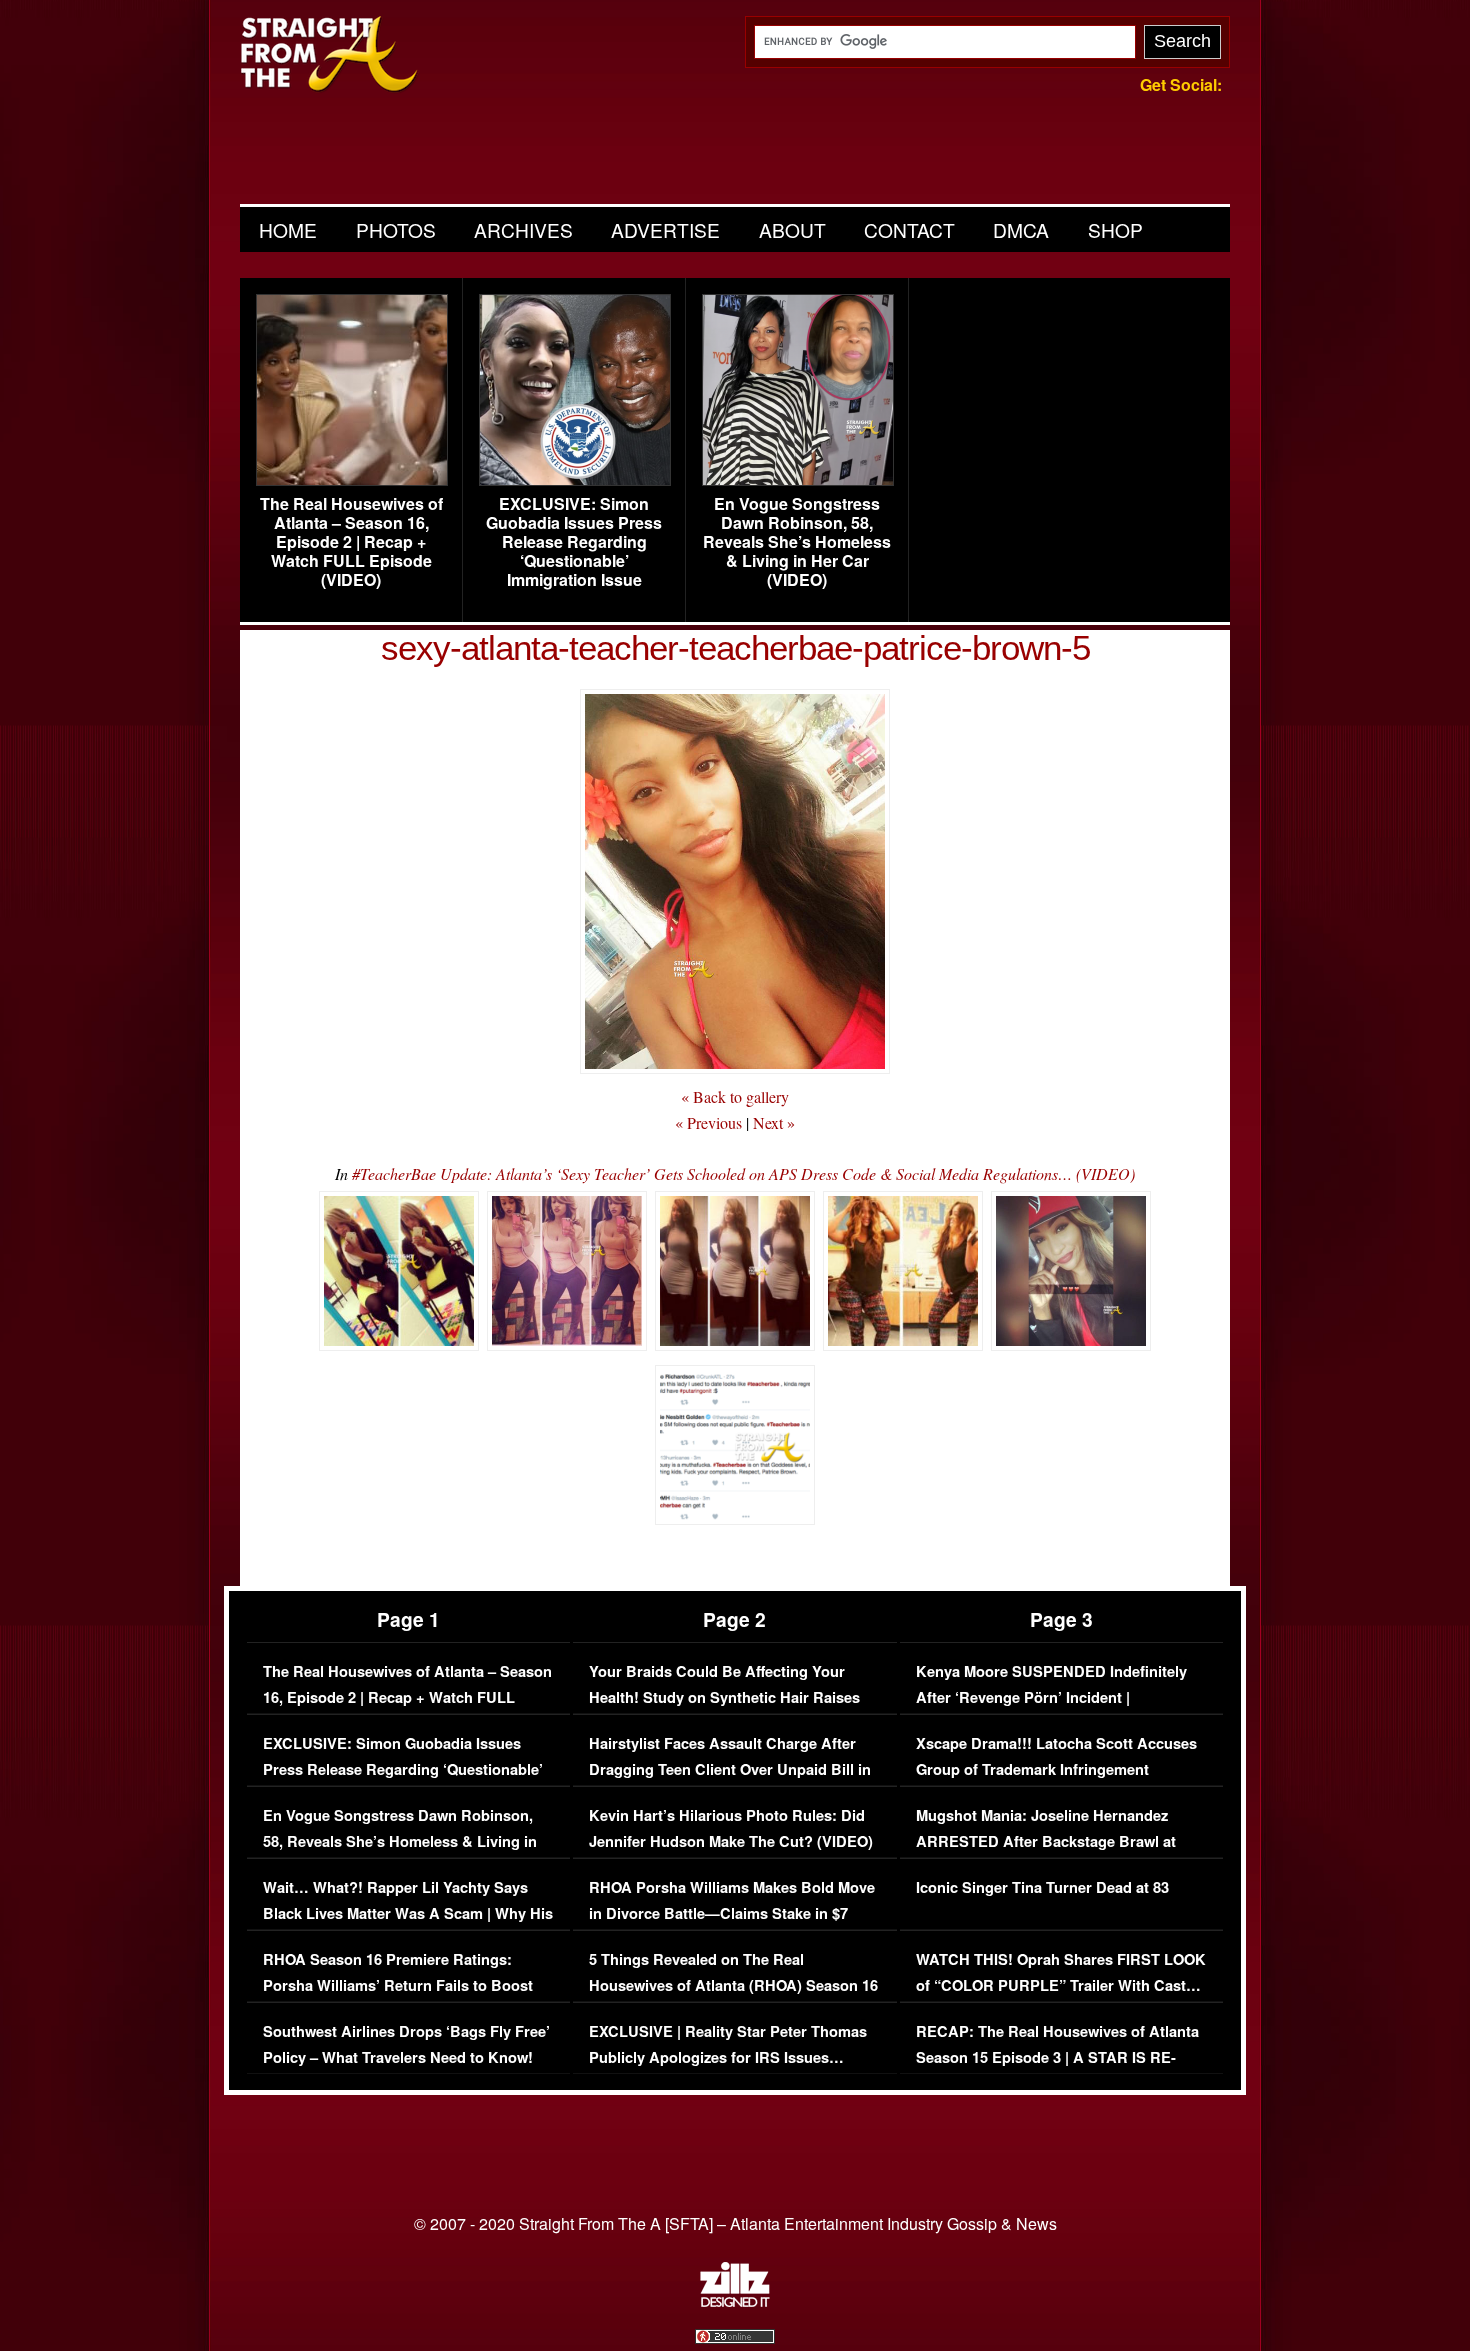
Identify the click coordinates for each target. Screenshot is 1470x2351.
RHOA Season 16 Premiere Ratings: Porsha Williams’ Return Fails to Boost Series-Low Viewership (398, 1985)
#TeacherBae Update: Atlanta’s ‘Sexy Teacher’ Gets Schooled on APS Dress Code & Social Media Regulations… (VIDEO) (743, 1173)
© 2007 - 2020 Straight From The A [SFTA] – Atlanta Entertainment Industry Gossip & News (735, 2223)
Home (288, 229)
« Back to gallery (735, 1096)
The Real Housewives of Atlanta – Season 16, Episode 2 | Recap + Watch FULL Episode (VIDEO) (351, 542)
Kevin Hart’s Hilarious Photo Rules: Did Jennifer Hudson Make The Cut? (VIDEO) (731, 1828)
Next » (774, 1122)
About (792, 229)
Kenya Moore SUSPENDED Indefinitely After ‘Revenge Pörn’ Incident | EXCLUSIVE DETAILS (1051, 1697)
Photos (396, 229)
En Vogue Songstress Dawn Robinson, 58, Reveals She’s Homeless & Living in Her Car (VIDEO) (797, 542)
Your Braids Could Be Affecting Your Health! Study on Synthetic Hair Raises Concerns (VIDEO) (724, 1697)
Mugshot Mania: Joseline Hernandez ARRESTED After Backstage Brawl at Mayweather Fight (1046, 1841)
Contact (909, 229)
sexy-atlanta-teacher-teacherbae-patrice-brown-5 (735, 647)
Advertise (665, 229)
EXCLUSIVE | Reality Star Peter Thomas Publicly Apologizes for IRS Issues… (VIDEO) (728, 2057)
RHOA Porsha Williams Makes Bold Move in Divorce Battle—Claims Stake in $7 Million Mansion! (732, 1913)
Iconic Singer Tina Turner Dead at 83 (1042, 1887)
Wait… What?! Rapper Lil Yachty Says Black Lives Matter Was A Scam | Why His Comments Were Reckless (408, 1913)
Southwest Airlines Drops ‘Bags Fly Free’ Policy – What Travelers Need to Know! (406, 2044)
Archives (523, 229)
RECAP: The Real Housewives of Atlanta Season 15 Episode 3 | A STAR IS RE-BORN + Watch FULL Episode (1057, 2057)
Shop (1115, 229)
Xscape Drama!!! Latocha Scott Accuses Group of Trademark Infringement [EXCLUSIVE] (1056, 1769)
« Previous (708, 1122)
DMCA (1021, 229)
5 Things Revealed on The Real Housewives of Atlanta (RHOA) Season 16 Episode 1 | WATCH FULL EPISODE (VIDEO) (733, 1998)
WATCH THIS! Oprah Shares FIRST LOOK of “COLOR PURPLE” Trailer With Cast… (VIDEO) (1061, 1985)
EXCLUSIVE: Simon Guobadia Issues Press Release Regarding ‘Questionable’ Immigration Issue (574, 542)
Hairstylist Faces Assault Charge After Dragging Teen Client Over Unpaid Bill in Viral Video (730, 1769)
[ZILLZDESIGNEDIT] (735, 2302)
